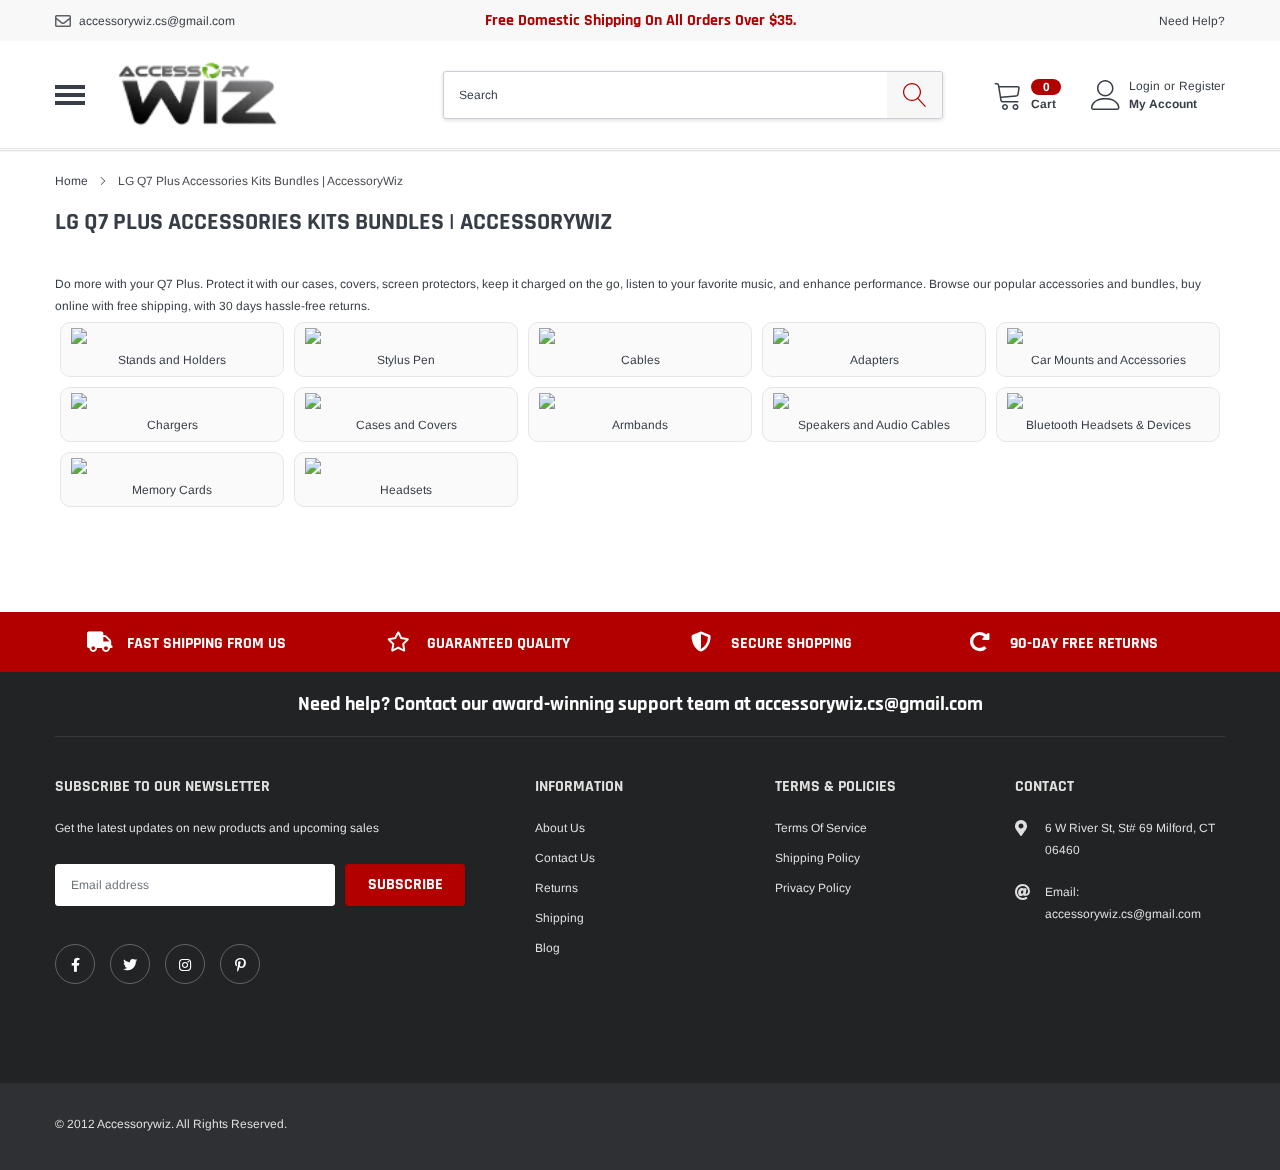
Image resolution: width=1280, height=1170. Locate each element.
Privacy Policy (813, 888)
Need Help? (1192, 21)
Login (1144, 86)
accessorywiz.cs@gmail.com (157, 21)
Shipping (559, 918)
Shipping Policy (817, 858)
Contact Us (565, 858)
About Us (560, 828)
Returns (556, 888)
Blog (547, 948)
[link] (75, 964)
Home (71, 181)
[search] (914, 95)
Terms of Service (821, 828)
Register (1202, 86)
